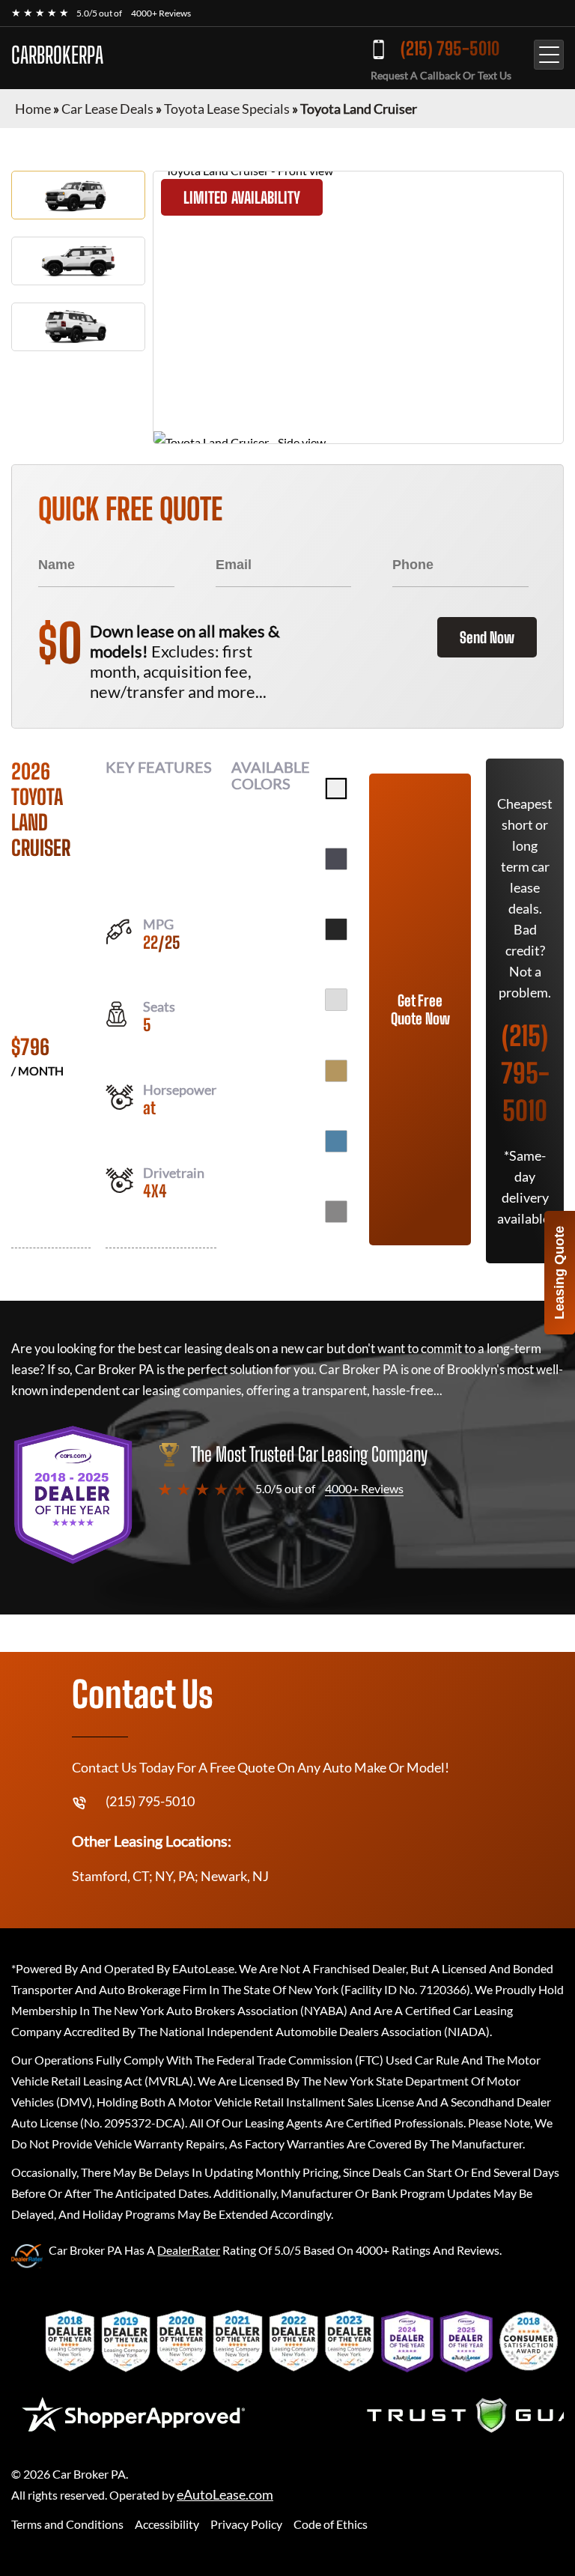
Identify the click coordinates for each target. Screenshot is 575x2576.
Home (33, 109)
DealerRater (189, 2250)
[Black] (336, 929)
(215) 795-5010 (450, 48)
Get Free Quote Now (420, 1009)
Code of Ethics (331, 2524)
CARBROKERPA (57, 55)
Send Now (487, 637)
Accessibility (167, 2524)
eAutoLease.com (225, 2495)
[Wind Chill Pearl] (336, 1000)
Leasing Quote (559, 1273)
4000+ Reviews (161, 13)
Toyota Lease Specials (227, 109)
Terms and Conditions (67, 2524)
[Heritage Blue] (336, 1141)
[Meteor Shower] (336, 1212)
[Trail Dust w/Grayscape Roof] (336, 1071)
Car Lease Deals (107, 109)
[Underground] (336, 859)
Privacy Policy (246, 2524)
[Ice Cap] (336, 789)
